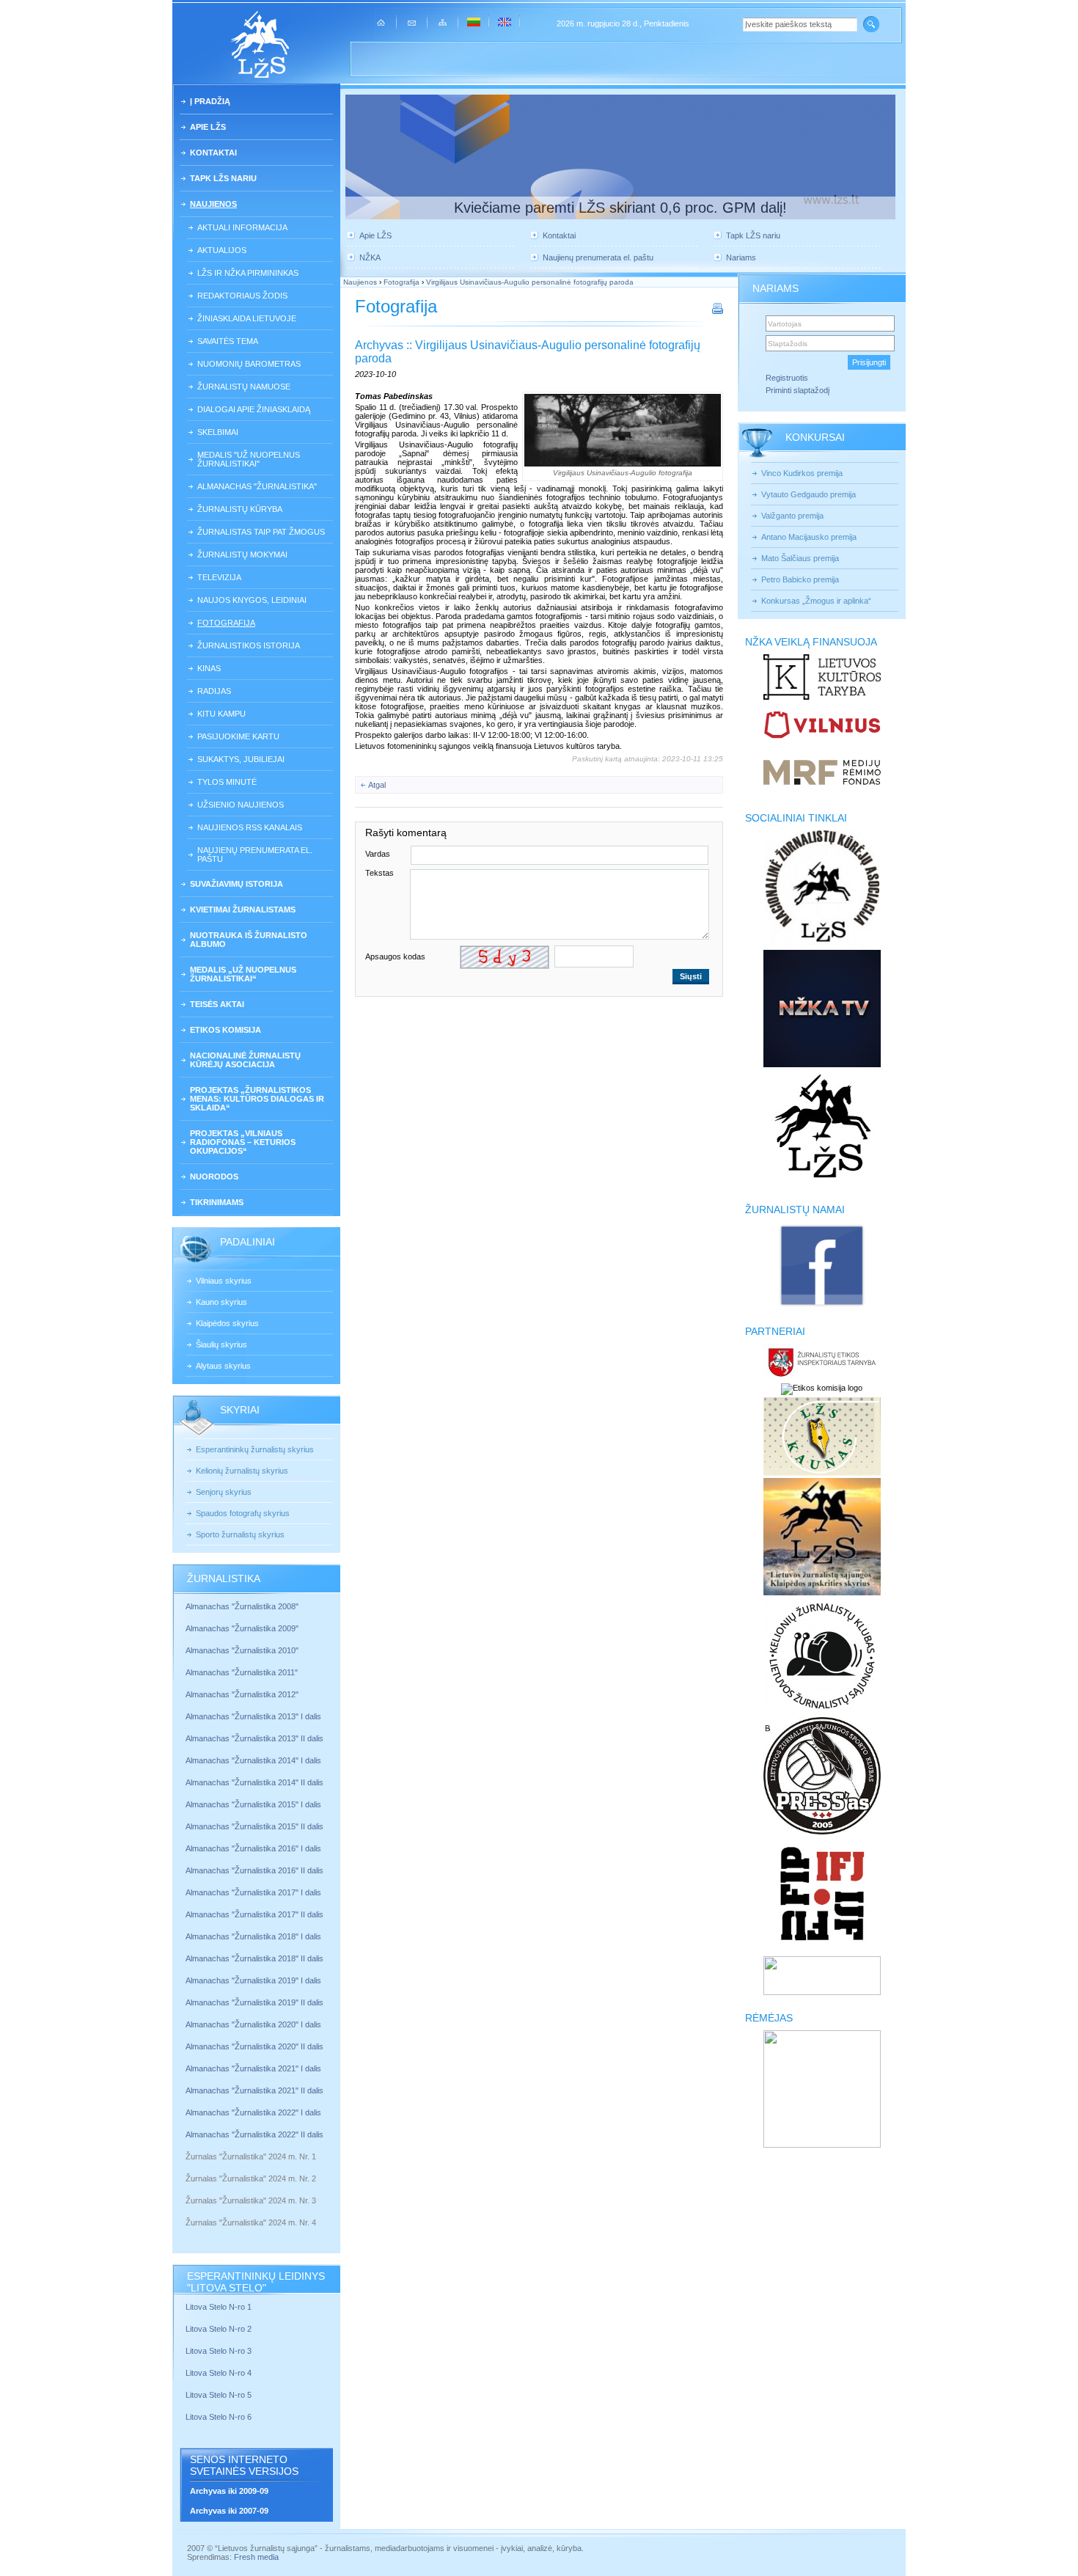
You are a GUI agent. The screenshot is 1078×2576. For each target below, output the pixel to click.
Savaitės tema (228, 341)
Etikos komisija (225, 1030)
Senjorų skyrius (224, 1492)
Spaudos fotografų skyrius (243, 1513)
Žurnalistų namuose (244, 387)
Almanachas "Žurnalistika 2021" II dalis (254, 2090)
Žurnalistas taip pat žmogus (261, 532)
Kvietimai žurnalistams (243, 910)
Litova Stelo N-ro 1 (219, 2307)
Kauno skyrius (221, 1302)
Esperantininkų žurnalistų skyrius (255, 1449)
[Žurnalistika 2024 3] (187, 2211)
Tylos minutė (227, 782)
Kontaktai (213, 153)
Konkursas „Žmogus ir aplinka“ (816, 601)
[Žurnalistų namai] (822, 1306)
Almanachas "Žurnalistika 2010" (242, 1650)
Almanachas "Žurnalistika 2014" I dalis (253, 1760)
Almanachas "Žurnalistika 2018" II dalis (254, 1958)
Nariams (741, 257)
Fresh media (256, 2557)
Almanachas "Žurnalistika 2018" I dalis (254, 1936)
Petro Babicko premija (800, 579)
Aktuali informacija (242, 227)
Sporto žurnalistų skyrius (240, 1534)
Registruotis (787, 378)
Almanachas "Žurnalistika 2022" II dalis (254, 2134)
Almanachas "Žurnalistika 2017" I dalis (253, 1892)
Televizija (219, 577)
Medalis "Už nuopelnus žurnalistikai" (249, 459)
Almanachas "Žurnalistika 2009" (242, 1628)
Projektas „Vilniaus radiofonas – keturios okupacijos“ (243, 1142)
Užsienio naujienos (241, 805)
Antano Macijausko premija (809, 537)
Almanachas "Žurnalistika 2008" (242, 1606)
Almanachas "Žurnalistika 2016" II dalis (254, 1870)
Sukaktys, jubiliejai (241, 759)
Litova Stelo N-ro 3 (219, 2351)
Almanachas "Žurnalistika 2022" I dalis (253, 2112)
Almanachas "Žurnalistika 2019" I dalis (254, 1980)
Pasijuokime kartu (238, 736)
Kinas (209, 668)
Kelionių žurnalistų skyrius (242, 1471)
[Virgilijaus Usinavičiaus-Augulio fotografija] (623, 430)
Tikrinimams (217, 1202)
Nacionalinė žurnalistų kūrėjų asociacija (245, 1060)
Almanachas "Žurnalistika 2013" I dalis (253, 1716)
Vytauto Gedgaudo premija (808, 494)
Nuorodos (214, 1177)
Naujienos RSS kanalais (250, 827)
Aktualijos (222, 250)
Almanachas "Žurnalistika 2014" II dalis (254, 1782)
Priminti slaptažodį (797, 390)
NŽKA (370, 257)
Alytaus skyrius (223, 1366)
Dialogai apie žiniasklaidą (254, 409)
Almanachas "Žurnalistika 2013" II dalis (254, 1738)
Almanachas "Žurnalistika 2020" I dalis (254, 2024)
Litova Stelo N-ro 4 (220, 2373)
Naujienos (213, 204)
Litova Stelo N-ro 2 (219, 2329)
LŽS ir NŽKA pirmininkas (248, 273)
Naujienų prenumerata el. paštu (255, 855)
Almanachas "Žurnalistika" (257, 486)
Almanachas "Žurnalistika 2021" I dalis (253, 2068)
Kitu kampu (221, 714)
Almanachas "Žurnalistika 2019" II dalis (254, 2002)
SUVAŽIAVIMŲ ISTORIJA (236, 884)
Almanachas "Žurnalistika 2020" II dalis (254, 2046)
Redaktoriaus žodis (242, 296)
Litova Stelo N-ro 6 (220, 2417)
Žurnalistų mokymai (242, 555)
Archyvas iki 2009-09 (229, 2491)
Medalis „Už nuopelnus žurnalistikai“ (243, 974)
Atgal (377, 785)
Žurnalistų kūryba (240, 509)
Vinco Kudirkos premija (802, 473)
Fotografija (226, 623)
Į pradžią (210, 101)
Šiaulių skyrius (221, 1344)
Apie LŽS (208, 127)
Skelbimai (218, 432)
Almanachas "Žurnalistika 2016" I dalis (253, 1848)
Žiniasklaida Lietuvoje (247, 318)
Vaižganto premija (792, 516)
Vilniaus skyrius (224, 1281)
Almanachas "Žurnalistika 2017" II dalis (256, 1914)
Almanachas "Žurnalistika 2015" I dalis (253, 1804)
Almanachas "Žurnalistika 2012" (243, 1694)
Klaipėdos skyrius (227, 1323)
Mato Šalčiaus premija (800, 558)
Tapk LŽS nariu (223, 178)
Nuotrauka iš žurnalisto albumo (249, 940)
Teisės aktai (217, 1004)
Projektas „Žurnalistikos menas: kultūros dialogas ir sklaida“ (257, 1099)
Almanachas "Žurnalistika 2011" (242, 1672)
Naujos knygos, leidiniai (252, 600)
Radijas (214, 691)
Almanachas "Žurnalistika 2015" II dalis (254, 1826)
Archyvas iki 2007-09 (229, 2511)
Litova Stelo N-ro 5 (220, 2395)
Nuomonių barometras (249, 364)
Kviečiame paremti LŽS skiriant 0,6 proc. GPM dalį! (620, 208)
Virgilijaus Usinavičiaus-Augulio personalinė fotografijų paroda (530, 282)
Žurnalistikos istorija (249, 645)
